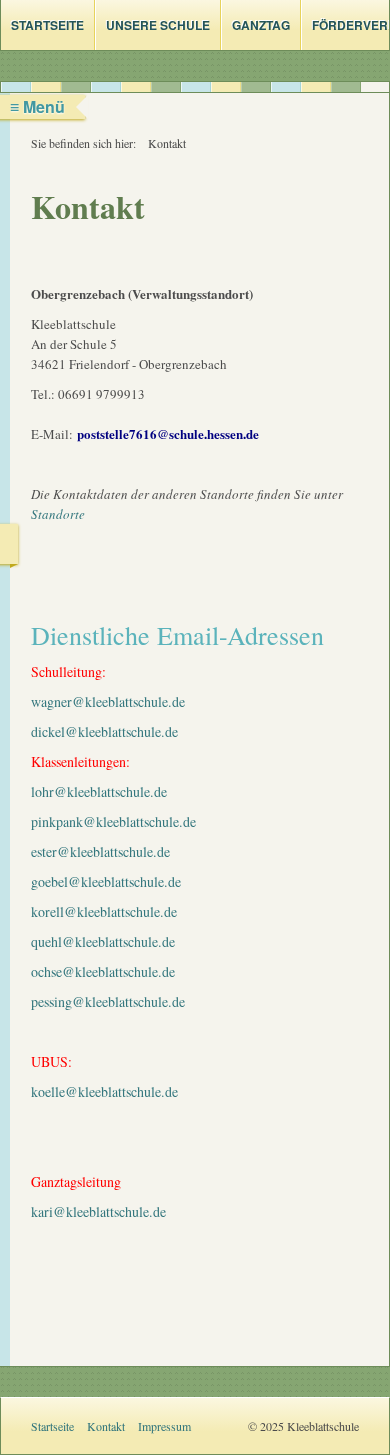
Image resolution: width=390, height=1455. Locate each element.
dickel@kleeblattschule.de (104, 731)
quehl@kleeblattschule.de (103, 941)
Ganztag (261, 25)
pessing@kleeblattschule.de (108, 1001)
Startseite (47, 25)
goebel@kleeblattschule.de (106, 881)
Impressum (164, 1426)
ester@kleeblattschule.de (100, 851)
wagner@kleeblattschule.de (108, 701)
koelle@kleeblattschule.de (104, 1091)
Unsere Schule (158, 25)
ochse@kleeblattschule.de (103, 971)
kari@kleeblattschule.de (98, 1211)
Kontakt (106, 1426)
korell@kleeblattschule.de (104, 911)
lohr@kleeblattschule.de (99, 791)
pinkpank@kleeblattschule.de (113, 821)
